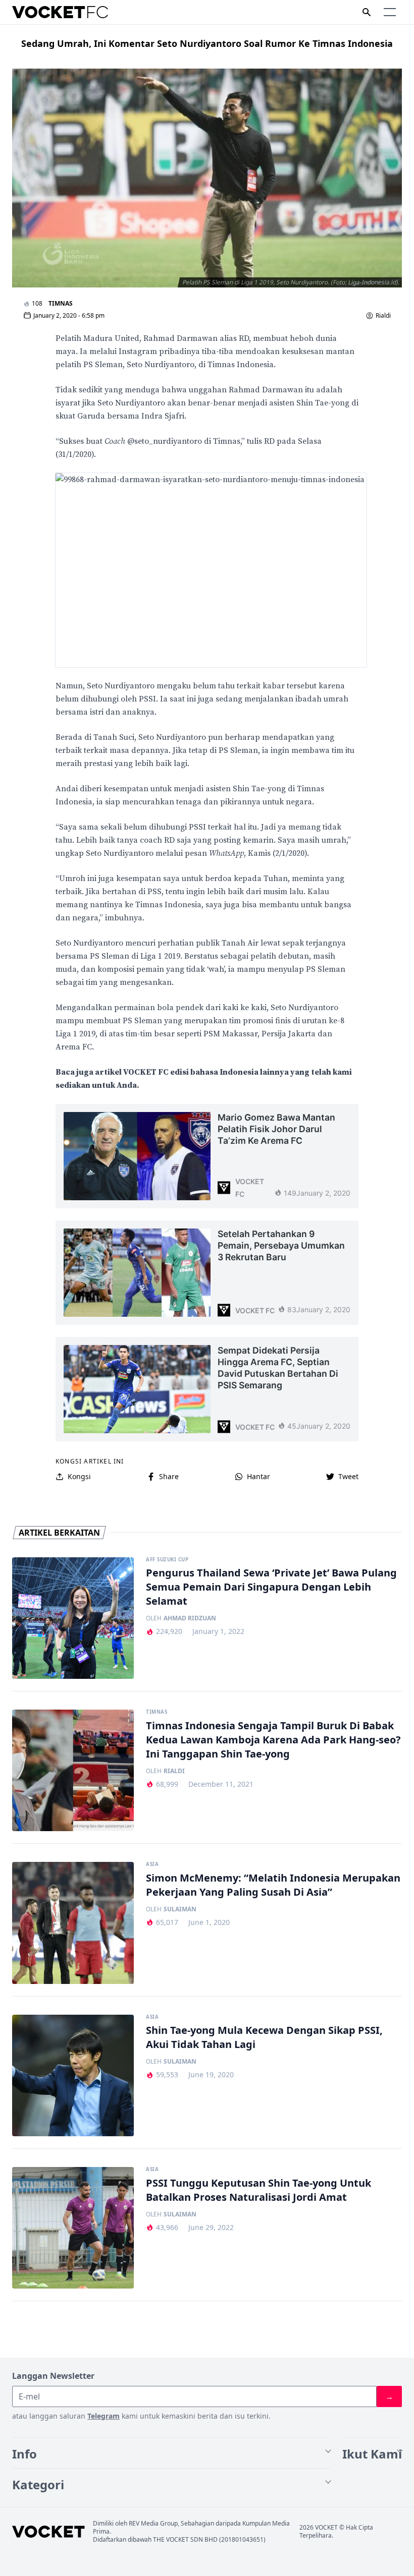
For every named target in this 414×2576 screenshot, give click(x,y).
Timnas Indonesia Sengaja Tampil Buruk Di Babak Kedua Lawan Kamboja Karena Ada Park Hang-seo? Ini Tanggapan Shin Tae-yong (273, 1740)
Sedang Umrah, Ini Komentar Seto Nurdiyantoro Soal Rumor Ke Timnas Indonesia (207, 43)
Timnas (61, 303)
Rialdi (383, 316)
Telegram (103, 2416)
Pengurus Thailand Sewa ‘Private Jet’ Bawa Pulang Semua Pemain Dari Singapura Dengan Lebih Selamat (271, 1587)
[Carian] (367, 12)
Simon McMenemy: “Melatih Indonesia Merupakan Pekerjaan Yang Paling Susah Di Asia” (273, 1885)
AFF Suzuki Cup (167, 1560)
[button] (390, 12)
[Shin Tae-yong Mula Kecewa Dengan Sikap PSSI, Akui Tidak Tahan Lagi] (73, 2075)
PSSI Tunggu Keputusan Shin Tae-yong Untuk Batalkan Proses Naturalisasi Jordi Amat (258, 2190)
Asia (152, 1864)
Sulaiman (180, 1909)
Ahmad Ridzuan (190, 1618)
